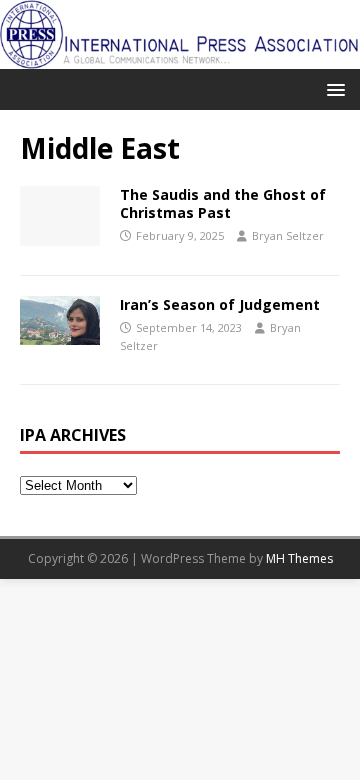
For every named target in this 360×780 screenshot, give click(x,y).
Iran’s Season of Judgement (220, 304)
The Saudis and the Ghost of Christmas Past (223, 203)
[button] (332, 88)
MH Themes (299, 558)
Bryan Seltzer (288, 235)
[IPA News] (180, 56)
